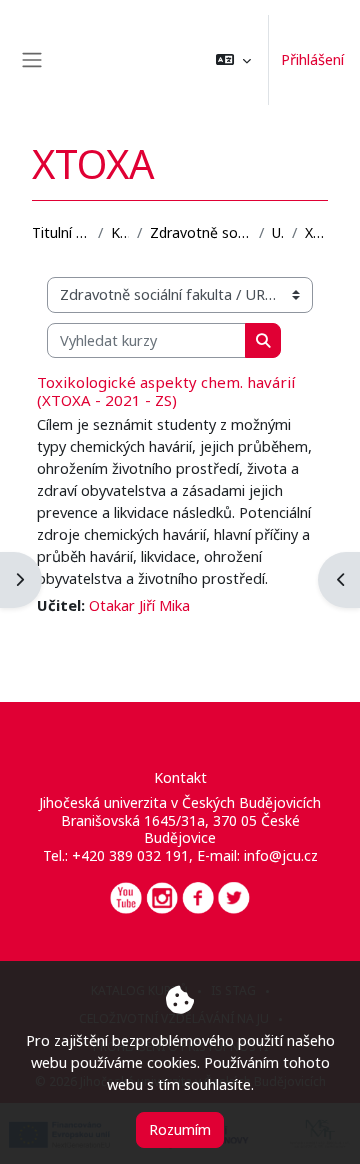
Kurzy (120, 232)
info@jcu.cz (281, 855)
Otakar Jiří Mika (139, 605)
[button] (233, 60)
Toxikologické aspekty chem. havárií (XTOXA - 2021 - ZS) (166, 391)
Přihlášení (312, 59)
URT (278, 232)
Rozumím (180, 1129)
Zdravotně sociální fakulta (200, 232)
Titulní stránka (61, 232)
